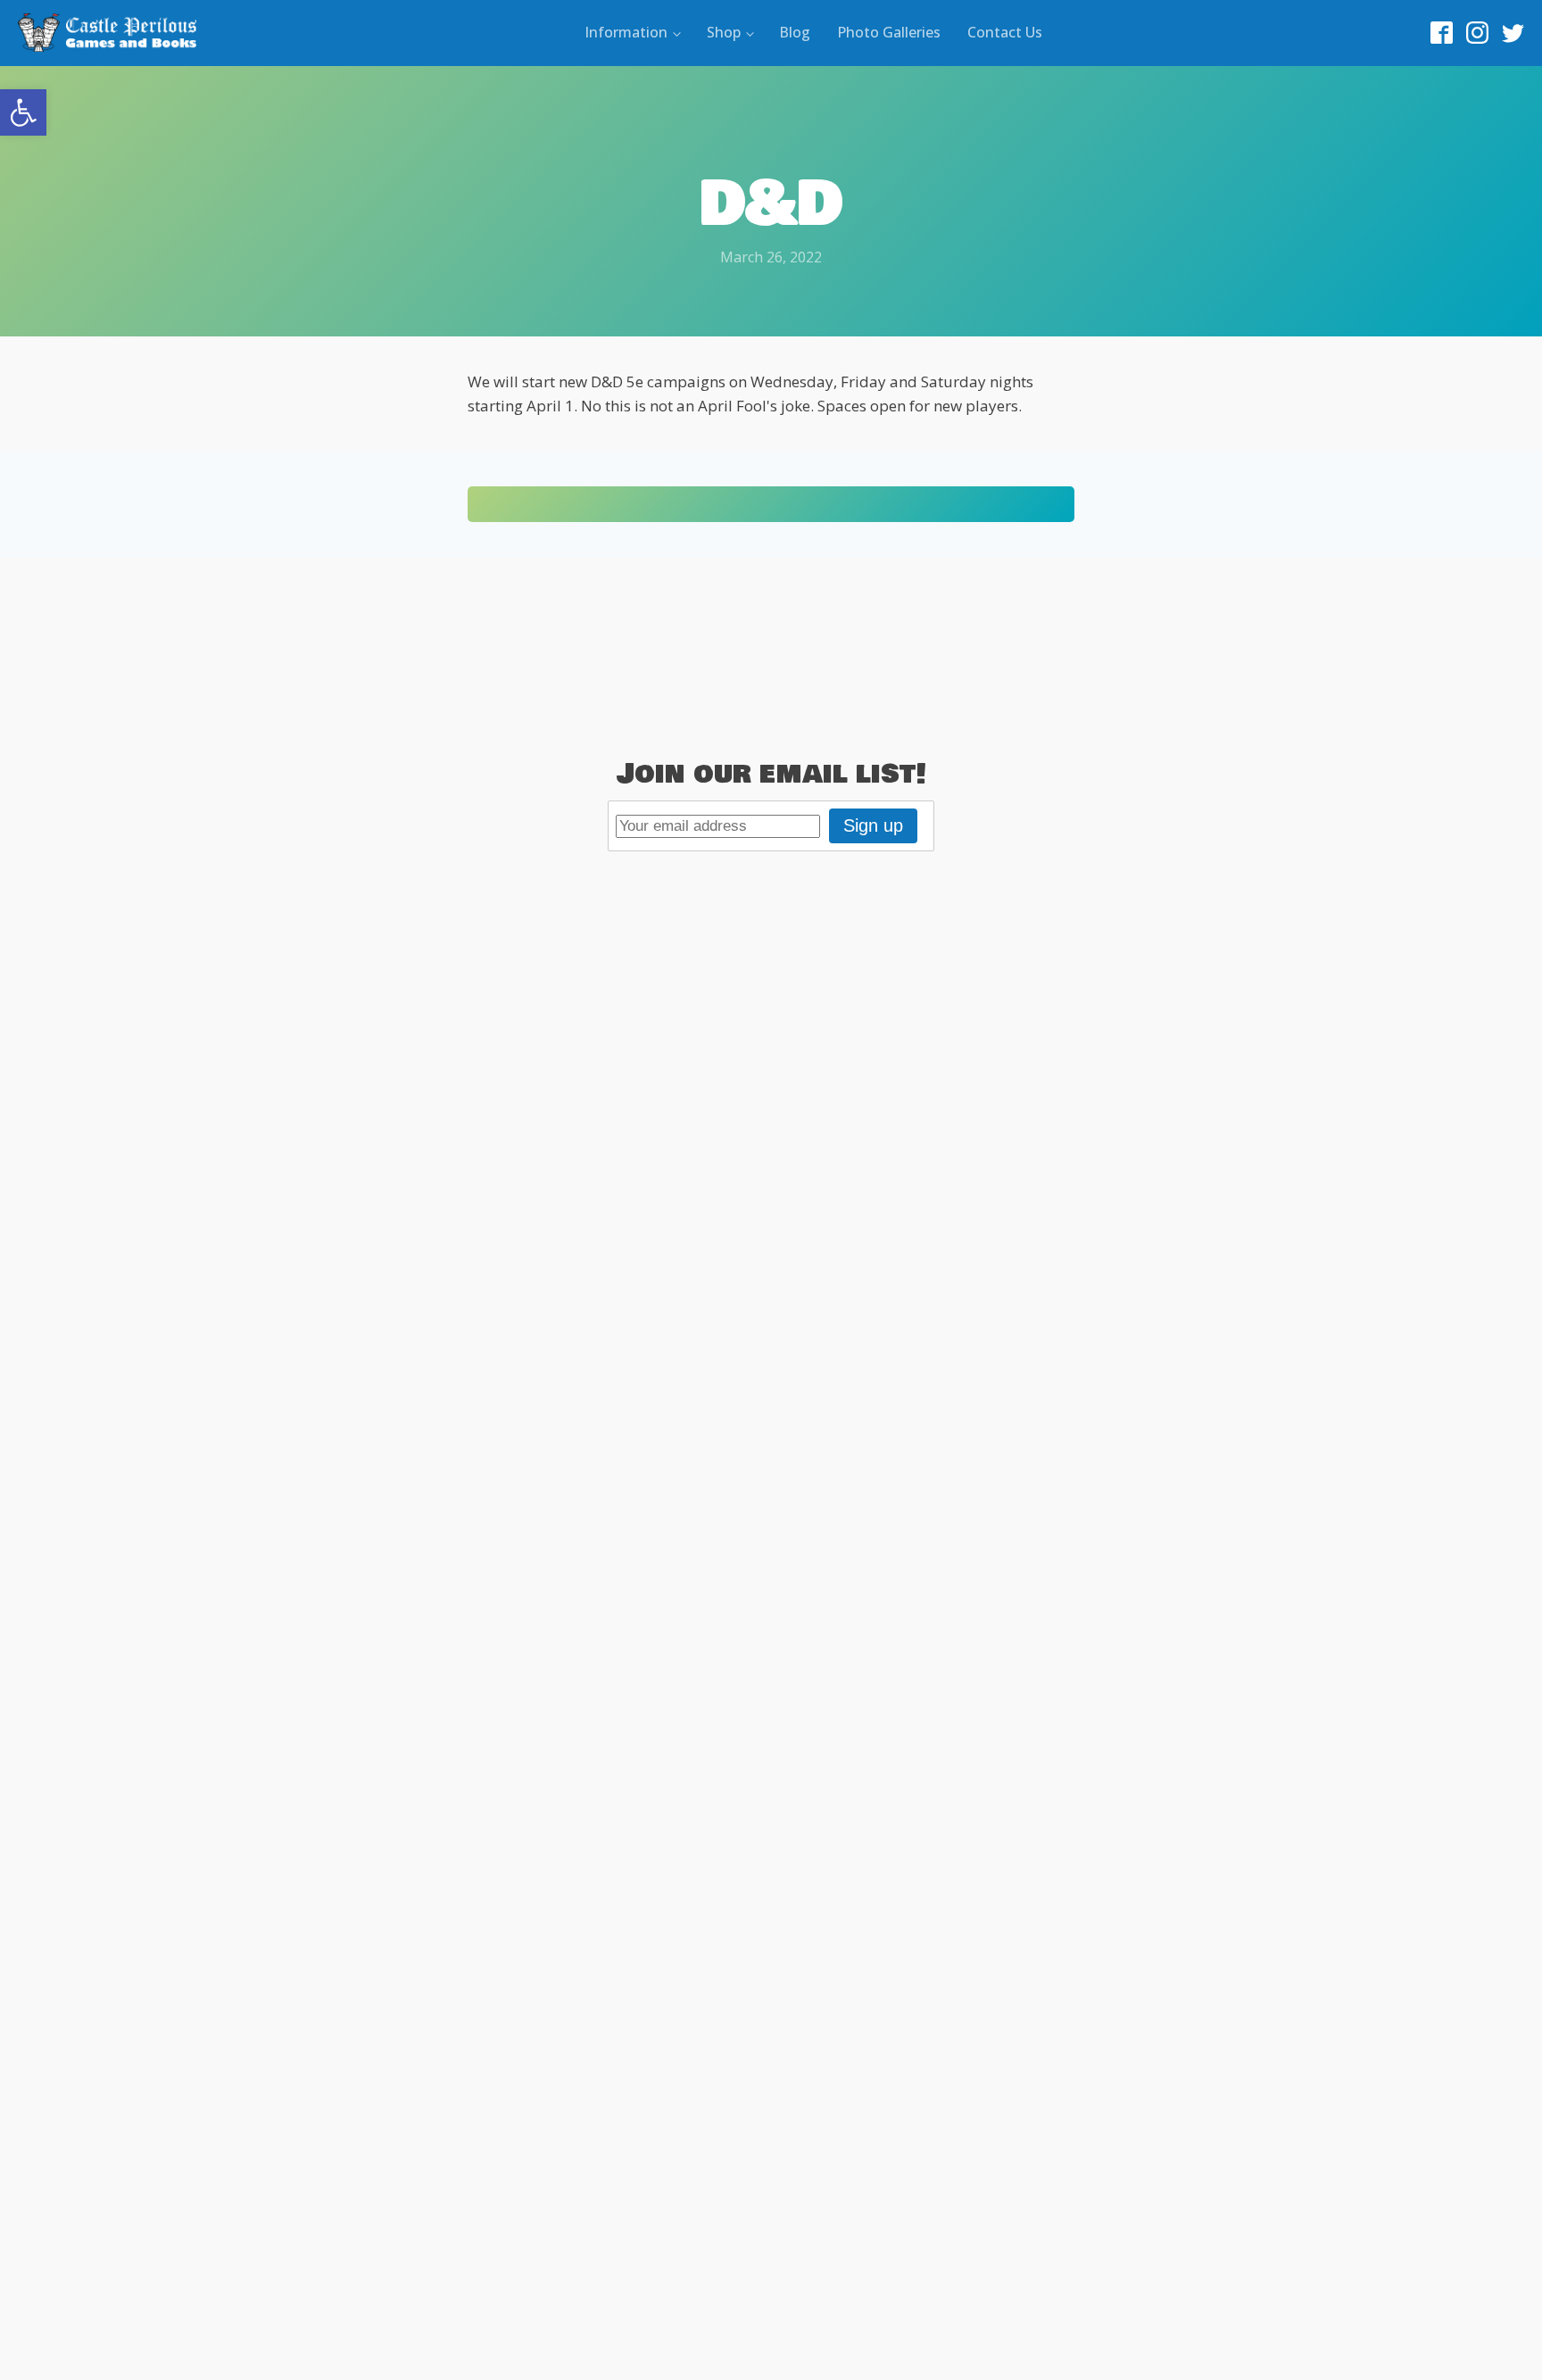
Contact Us (1005, 32)
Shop (724, 32)
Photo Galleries (889, 32)
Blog (795, 32)
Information (626, 32)
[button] (23, 112)
